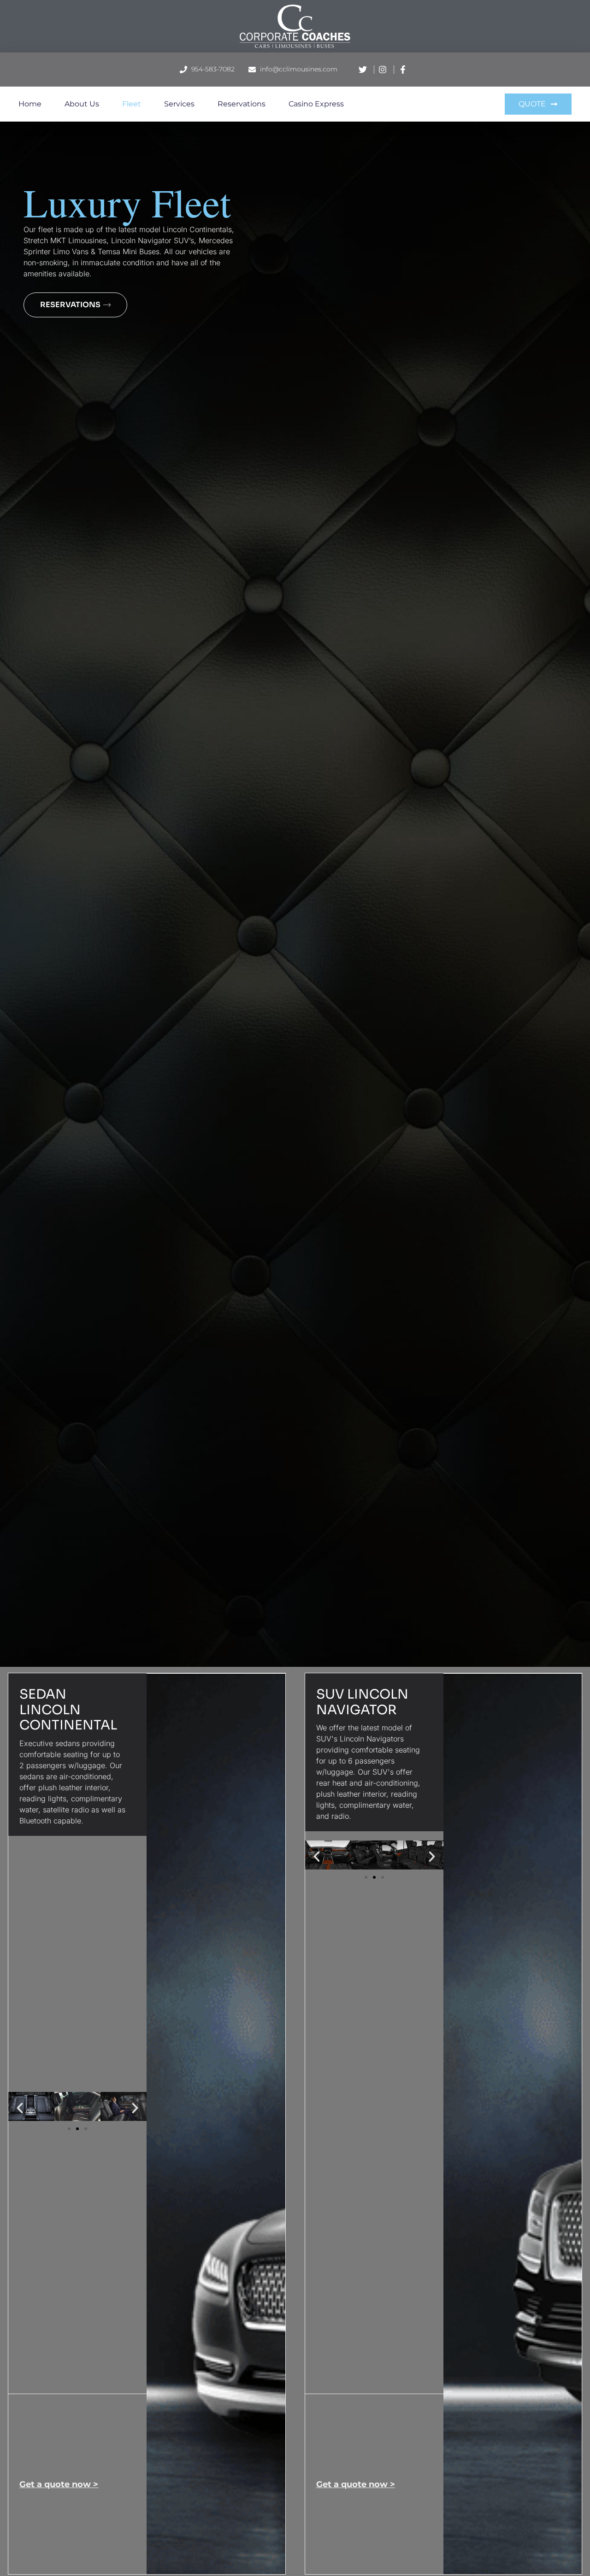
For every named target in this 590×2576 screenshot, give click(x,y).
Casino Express (316, 104)
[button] (20, 2108)
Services (179, 104)
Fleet (132, 104)
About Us (82, 104)
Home (30, 104)
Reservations (242, 104)
